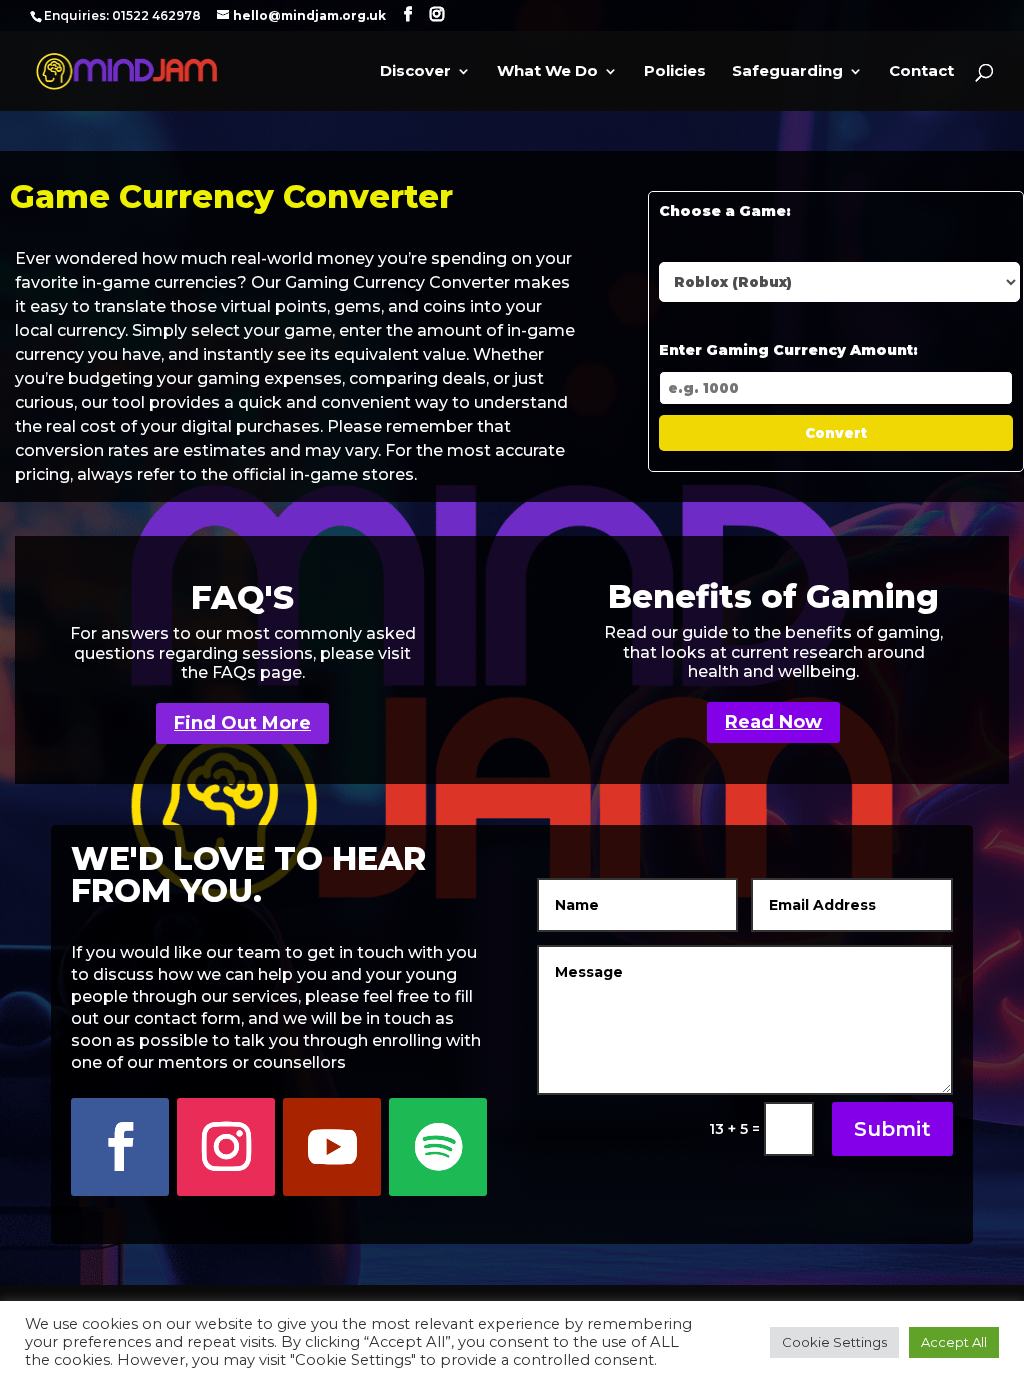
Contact (921, 72)
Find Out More (242, 723)
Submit (892, 1129)
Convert (836, 433)
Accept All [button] (954, 1342)
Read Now (773, 722)
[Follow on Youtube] (332, 1147)
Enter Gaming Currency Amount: (788, 350)
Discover (415, 72)
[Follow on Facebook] (120, 1147)
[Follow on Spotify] (438, 1147)
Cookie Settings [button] (834, 1342)
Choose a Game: (725, 211)
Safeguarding (787, 72)
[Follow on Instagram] (226, 1147)
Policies (675, 72)
